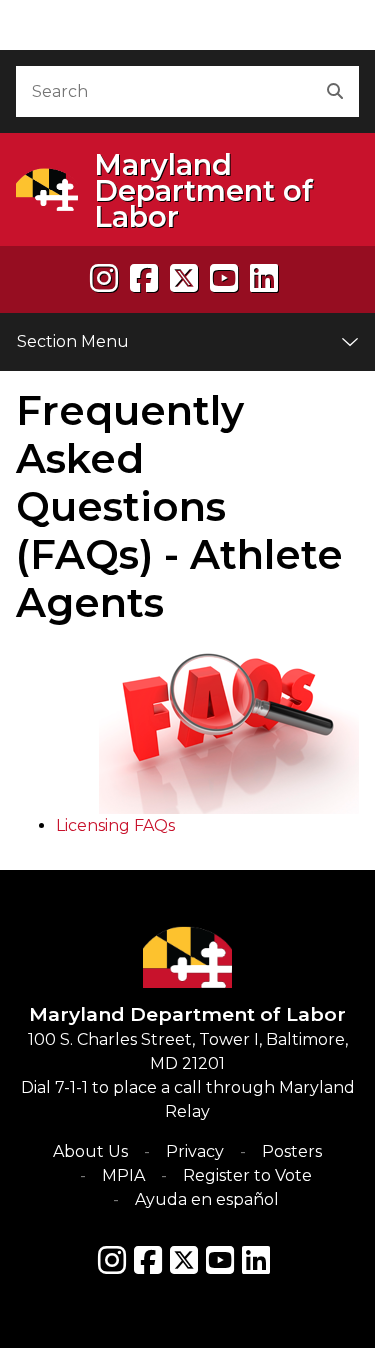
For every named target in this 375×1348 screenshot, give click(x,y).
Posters (292, 1151)
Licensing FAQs (115, 825)
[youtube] (224, 278)
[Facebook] (144, 278)
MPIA (123, 1175)
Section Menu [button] (73, 341)
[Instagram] (104, 278)
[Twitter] (184, 1260)
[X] (184, 278)
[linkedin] (264, 278)
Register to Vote (247, 1175)
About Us (90, 1151)
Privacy (195, 1151)
